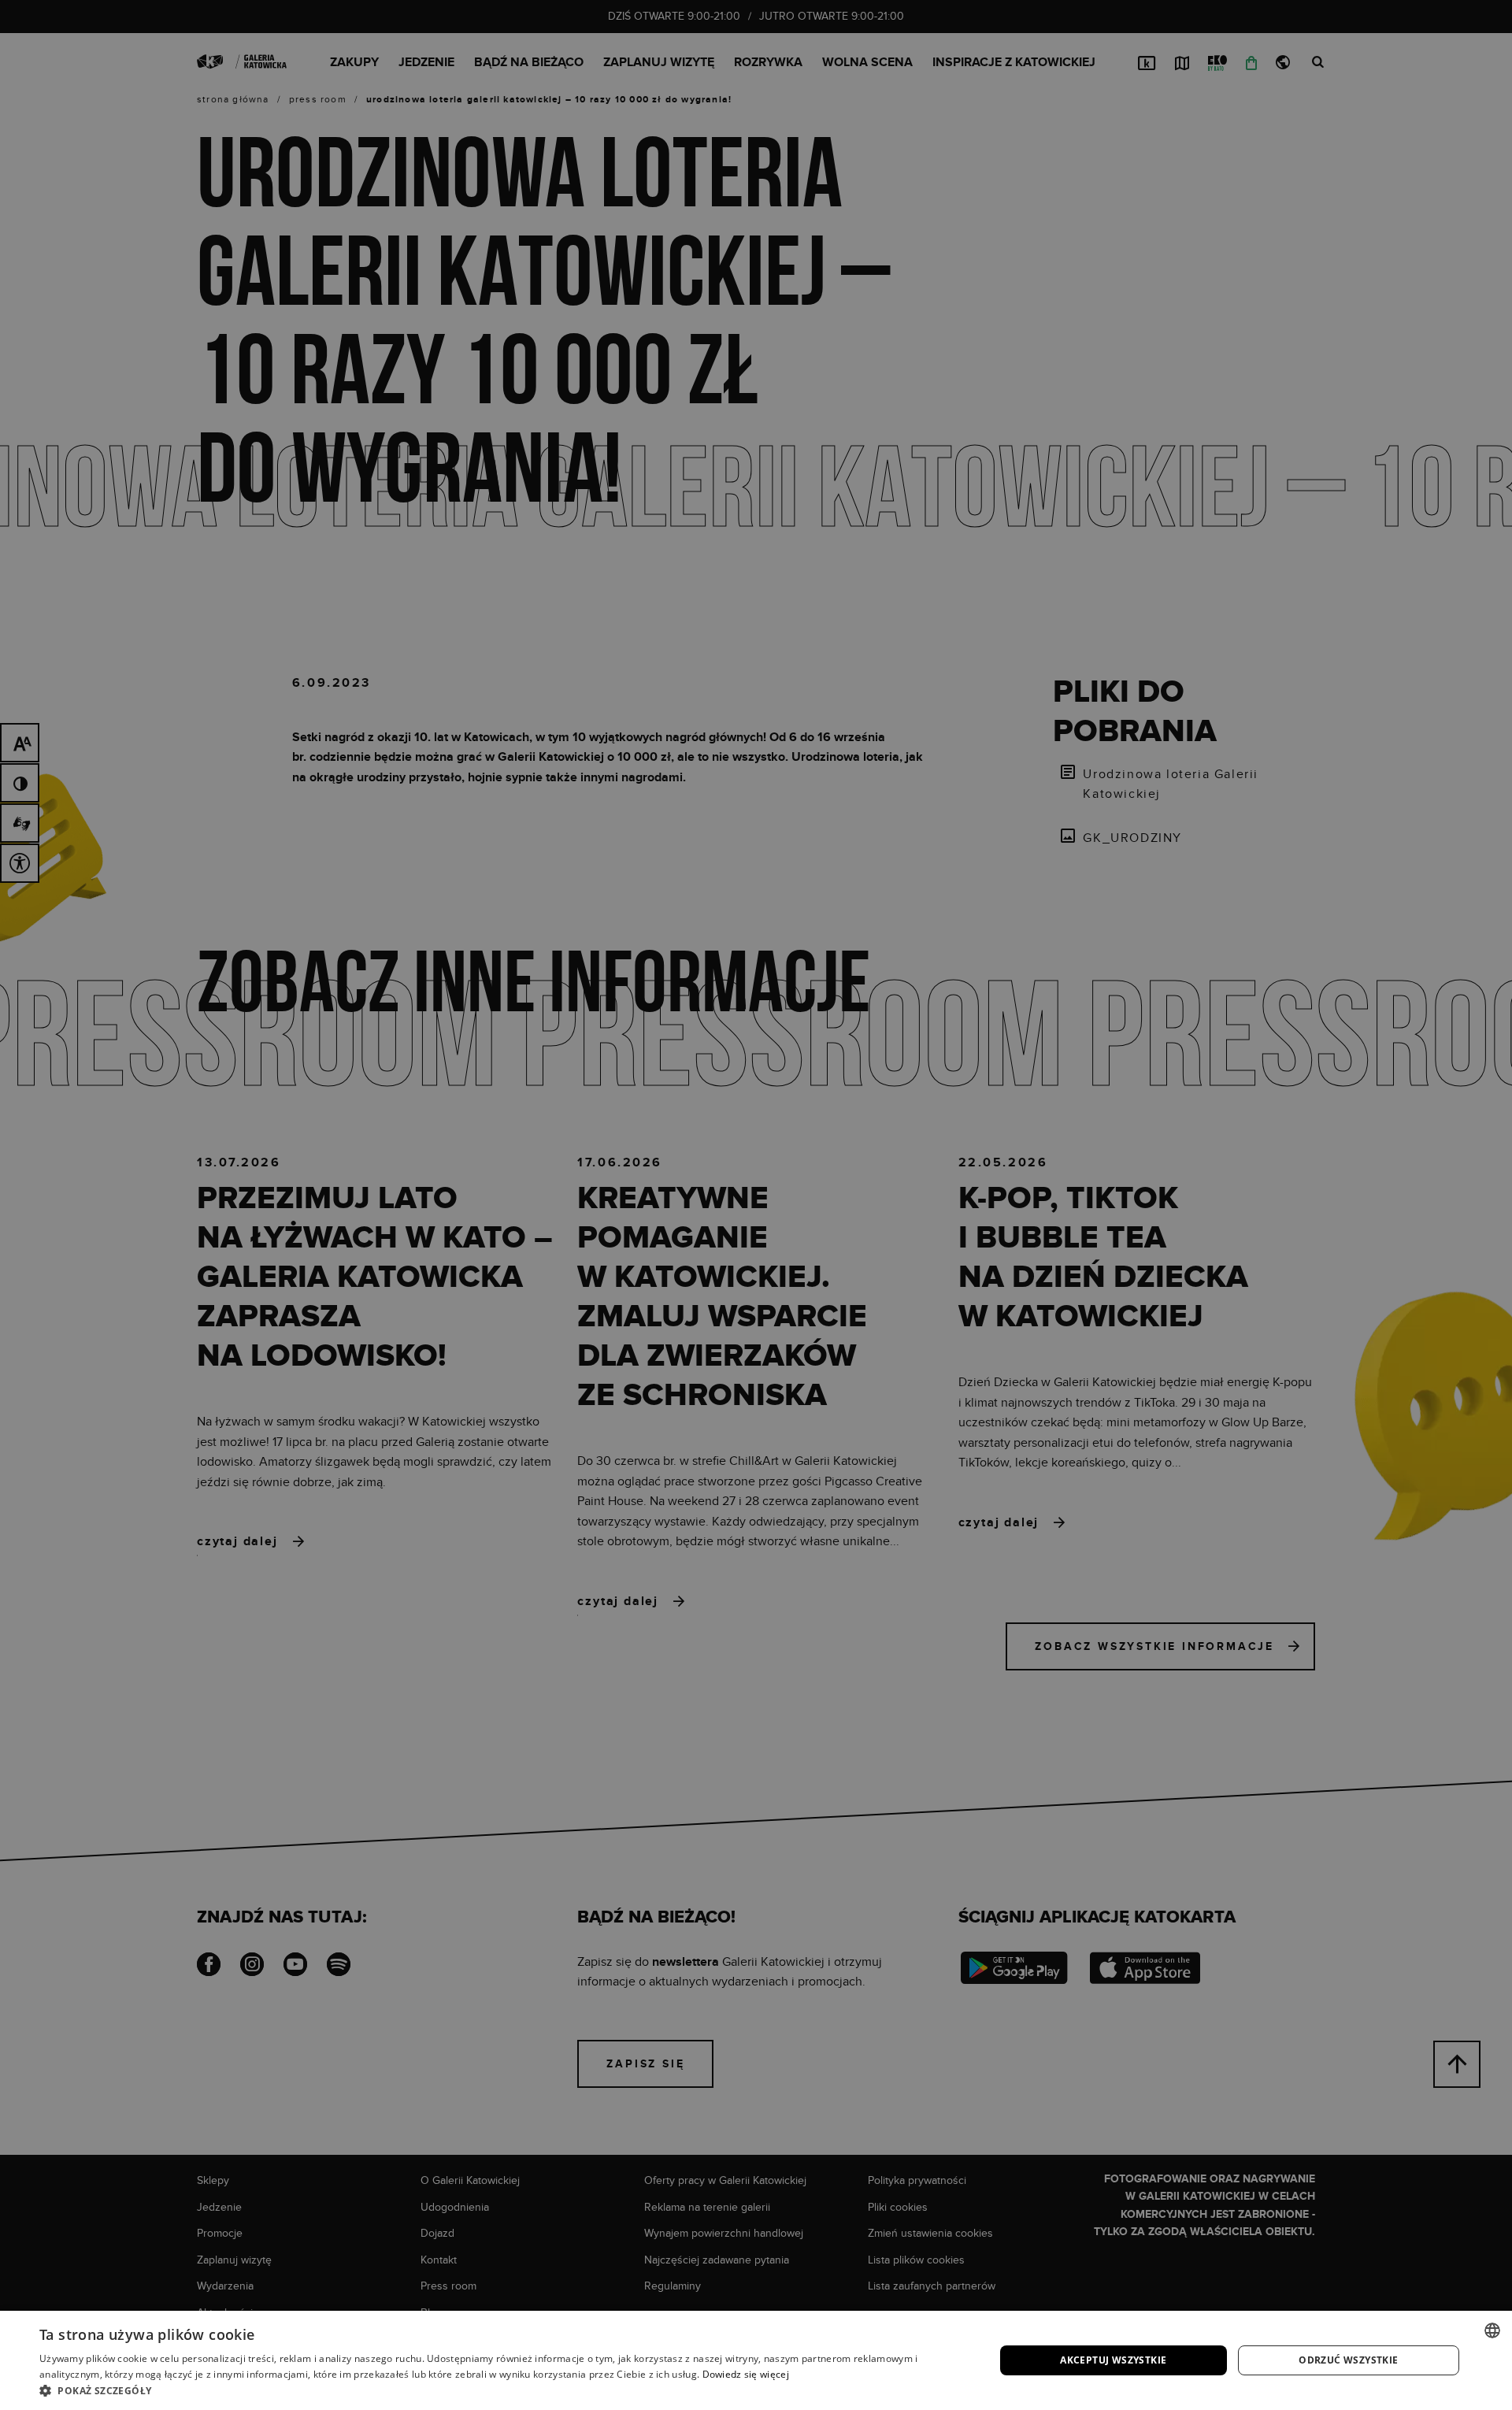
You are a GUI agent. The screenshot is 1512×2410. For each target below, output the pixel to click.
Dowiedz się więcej (746, 2374)
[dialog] (756, 1205)
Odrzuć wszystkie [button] (1348, 2360)
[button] (503, 2390)
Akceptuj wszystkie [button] (1113, 2360)
